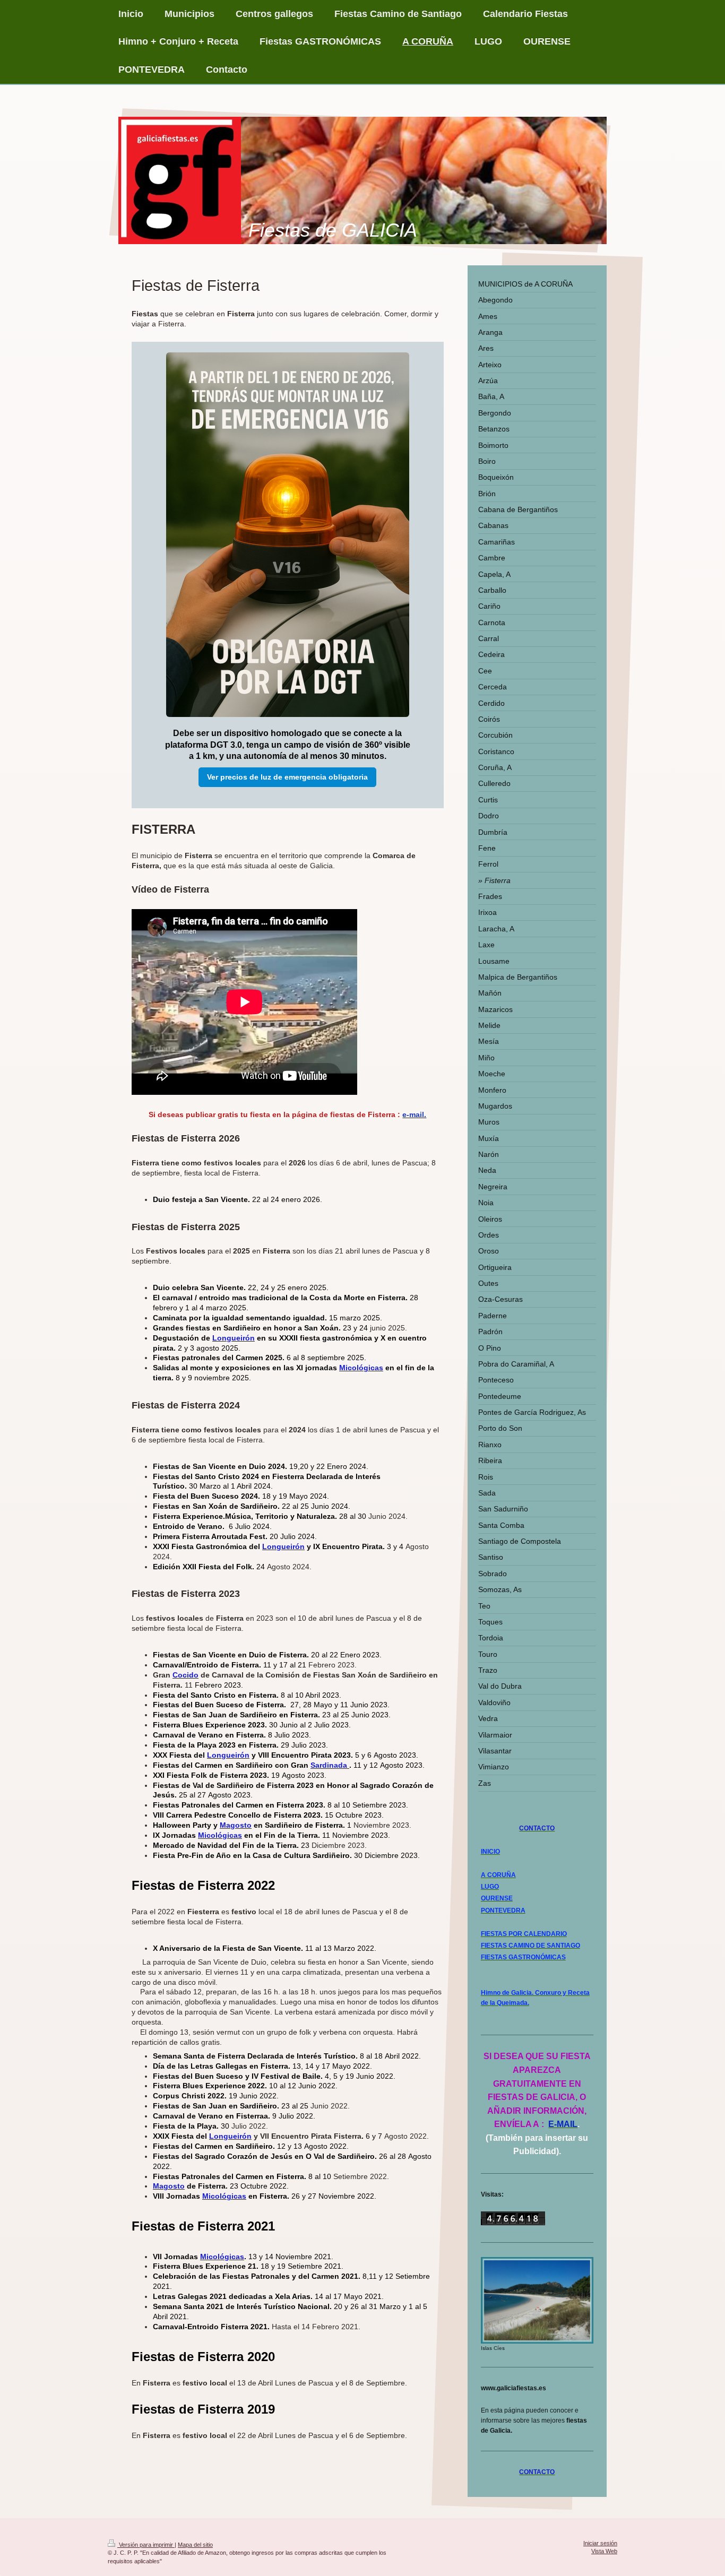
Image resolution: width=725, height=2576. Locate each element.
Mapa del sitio (195, 2545)
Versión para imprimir (146, 2545)
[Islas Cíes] (537, 2300)
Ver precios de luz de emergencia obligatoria (287, 777)
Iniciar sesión (600, 2543)
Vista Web (604, 2551)
